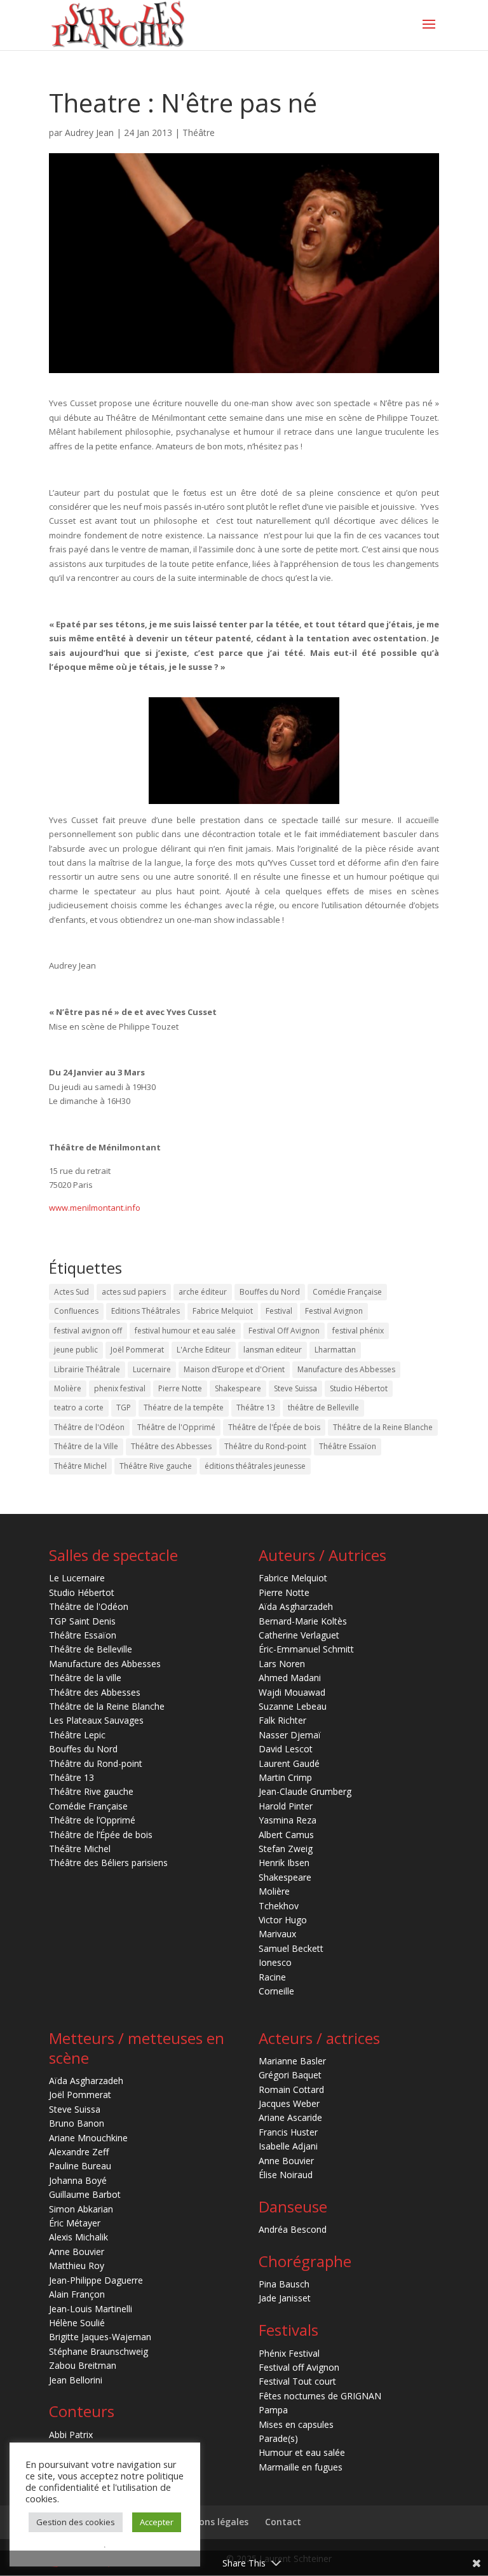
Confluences (76, 1311)
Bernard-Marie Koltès (303, 1621)
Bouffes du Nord (270, 1292)
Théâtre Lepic (77, 1735)
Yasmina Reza (288, 1820)
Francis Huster (288, 2132)
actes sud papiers (134, 1292)
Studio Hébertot (359, 1388)
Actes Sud (71, 1292)
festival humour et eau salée (185, 1331)
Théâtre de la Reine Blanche (383, 1427)
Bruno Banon (77, 2123)
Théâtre (199, 133)
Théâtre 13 (256, 1407)
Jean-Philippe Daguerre (96, 2280)
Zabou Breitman (83, 2365)
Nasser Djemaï (290, 1735)
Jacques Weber (289, 2103)
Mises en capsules (296, 2424)
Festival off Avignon (299, 2367)
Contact (283, 2522)
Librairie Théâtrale (87, 1369)
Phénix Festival (289, 2353)
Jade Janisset (285, 2298)
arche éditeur (203, 1292)
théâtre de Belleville (323, 1407)
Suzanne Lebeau (293, 1706)
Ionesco (275, 1962)
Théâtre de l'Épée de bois (274, 1427)
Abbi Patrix (71, 2435)
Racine (272, 1977)
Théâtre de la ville (85, 1678)
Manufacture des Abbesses (346, 1369)
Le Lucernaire (77, 1578)
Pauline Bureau (80, 2166)
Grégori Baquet (290, 2075)
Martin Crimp (285, 1777)
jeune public (76, 1350)
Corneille (276, 1991)
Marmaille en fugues (301, 2467)
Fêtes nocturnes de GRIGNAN (320, 2396)
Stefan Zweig (286, 1849)
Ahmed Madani (290, 1678)
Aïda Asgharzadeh (296, 1606)
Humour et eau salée (302, 2452)
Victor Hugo (283, 1920)
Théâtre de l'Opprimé (176, 1427)
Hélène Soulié (77, 2323)
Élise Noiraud (286, 2175)
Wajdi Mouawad (292, 1692)
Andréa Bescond (293, 2229)
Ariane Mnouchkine (88, 2138)
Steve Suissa (295, 1388)
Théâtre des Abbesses (171, 1446)
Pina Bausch (284, 2284)
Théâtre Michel (80, 1466)
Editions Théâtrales (146, 1311)
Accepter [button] (157, 2522)
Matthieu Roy (77, 2266)
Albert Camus (286, 1835)
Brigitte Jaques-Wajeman (100, 2337)
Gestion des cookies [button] (76, 2522)
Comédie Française (347, 1292)
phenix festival (120, 1388)
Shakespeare (238, 1388)
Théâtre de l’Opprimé (92, 1820)
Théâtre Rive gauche (156, 1466)
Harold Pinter (286, 1806)
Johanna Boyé (78, 2180)
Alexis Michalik (78, 2237)
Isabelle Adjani (288, 2146)
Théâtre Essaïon (348, 1446)
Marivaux (277, 1934)
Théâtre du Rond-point (265, 1446)
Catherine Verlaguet (299, 1635)
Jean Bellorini (76, 2380)
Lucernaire (152, 1369)
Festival (279, 1311)
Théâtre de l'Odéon (89, 1427)
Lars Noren (282, 1664)
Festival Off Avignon (284, 1331)
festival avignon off (88, 1331)
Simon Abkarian (81, 2209)
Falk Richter (282, 1720)
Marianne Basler (292, 2061)
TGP (124, 1407)
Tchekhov (279, 1906)
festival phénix (358, 1331)
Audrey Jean (89, 133)
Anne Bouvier (77, 2252)
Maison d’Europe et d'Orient (234, 1369)
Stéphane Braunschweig (98, 2351)
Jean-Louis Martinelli (91, 2309)
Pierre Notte (180, 1388)
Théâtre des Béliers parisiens (108, 1863)
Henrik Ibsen (284, 1863)
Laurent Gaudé (289, 1763)
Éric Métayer (75, 2223)
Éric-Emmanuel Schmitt (306, 1649)
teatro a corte (79, 1407)
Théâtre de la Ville (86, 1446)
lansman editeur (273, 1350)
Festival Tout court (297, 2381)
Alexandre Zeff (79, 2152)
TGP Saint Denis (82, 1621)
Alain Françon (77, 2294)
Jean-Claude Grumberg (305, 1791)
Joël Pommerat (137, 1350)
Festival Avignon (334, 1311)
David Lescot (286, 1749)
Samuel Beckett (291, 1948)
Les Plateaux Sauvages (96, 1720)
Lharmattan (335, 1350)
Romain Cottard (291, 2089)
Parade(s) (278, 2438)
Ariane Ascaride (290, 2117)
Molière (68, 1388)
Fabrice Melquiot (223, 1311)
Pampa (273, 2410)
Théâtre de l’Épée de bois (101, 1835)
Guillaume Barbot (85, 2194)
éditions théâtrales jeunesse (255, 1466)
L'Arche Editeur (204, 1350)
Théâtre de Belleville (91, 1649)
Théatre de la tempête (184, 1407)
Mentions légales (211, 2522)
